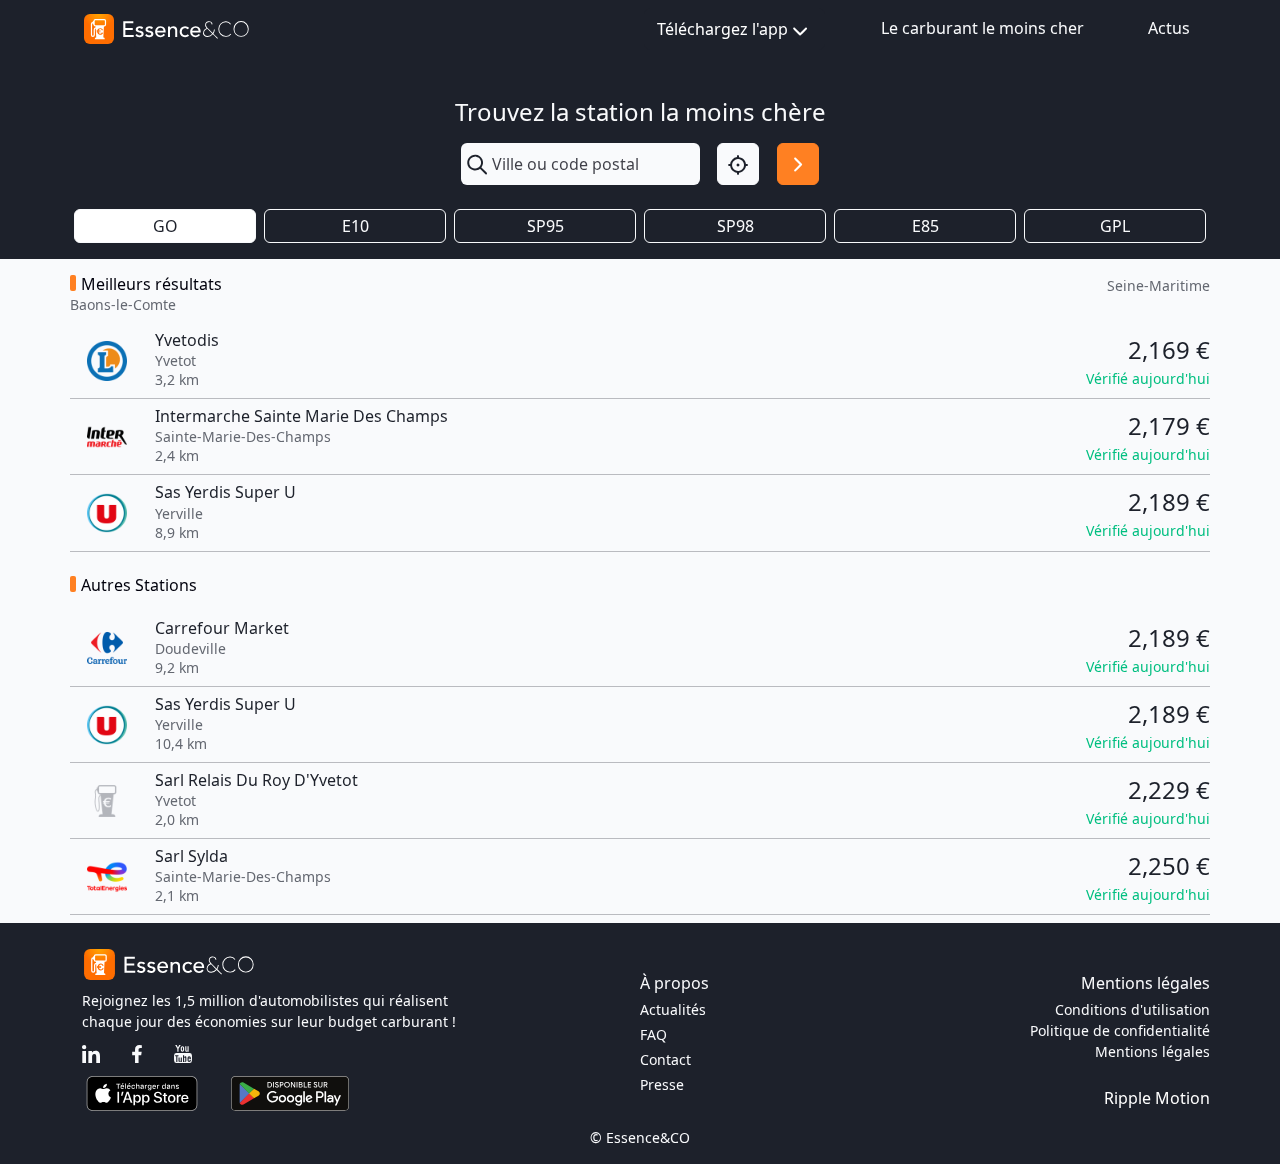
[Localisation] (738, 164)
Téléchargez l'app (722, 29)
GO (165, 226)
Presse (662, 1084)
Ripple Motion (1157, 1098)
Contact (665, 1059)
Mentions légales (1152, 1051)
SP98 (735, 226)
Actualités (673, 1009)
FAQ (653, 1034)
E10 (355, 226)
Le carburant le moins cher (982, 28)
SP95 (545, 226)
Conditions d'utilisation (1132, 1009)
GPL (1115, 226)
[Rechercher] (798, 164)
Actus (1169, 28)
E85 (925, 226)
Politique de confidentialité (1120, 1030)
